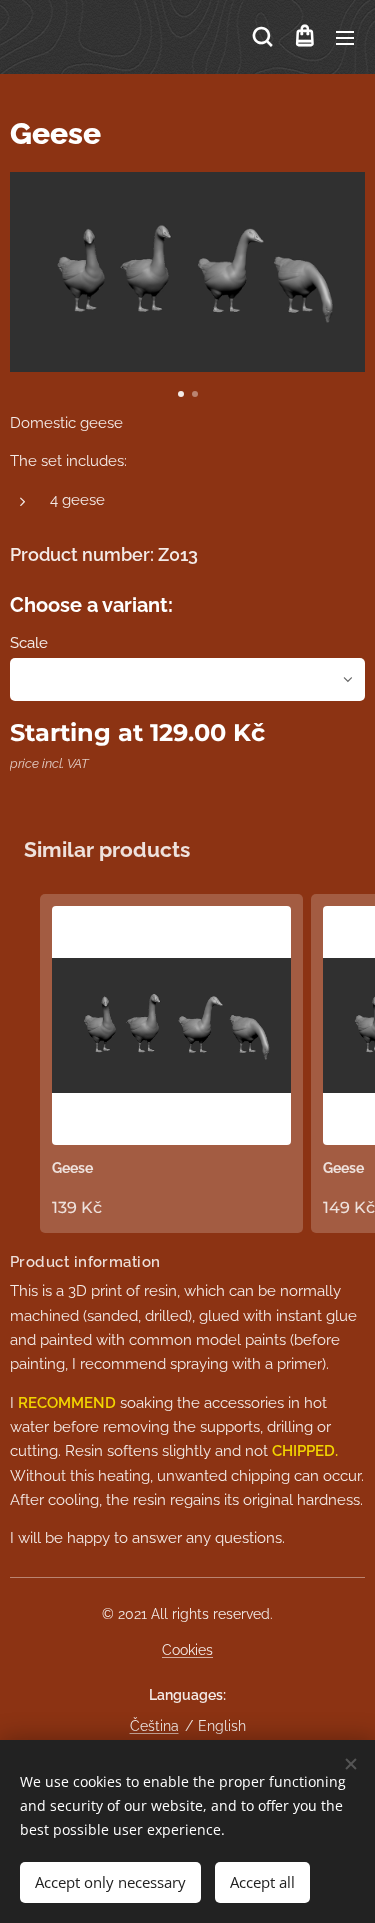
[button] (262, 37)
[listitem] (171, 1063)
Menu (345, 37)
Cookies (187, 1650)
